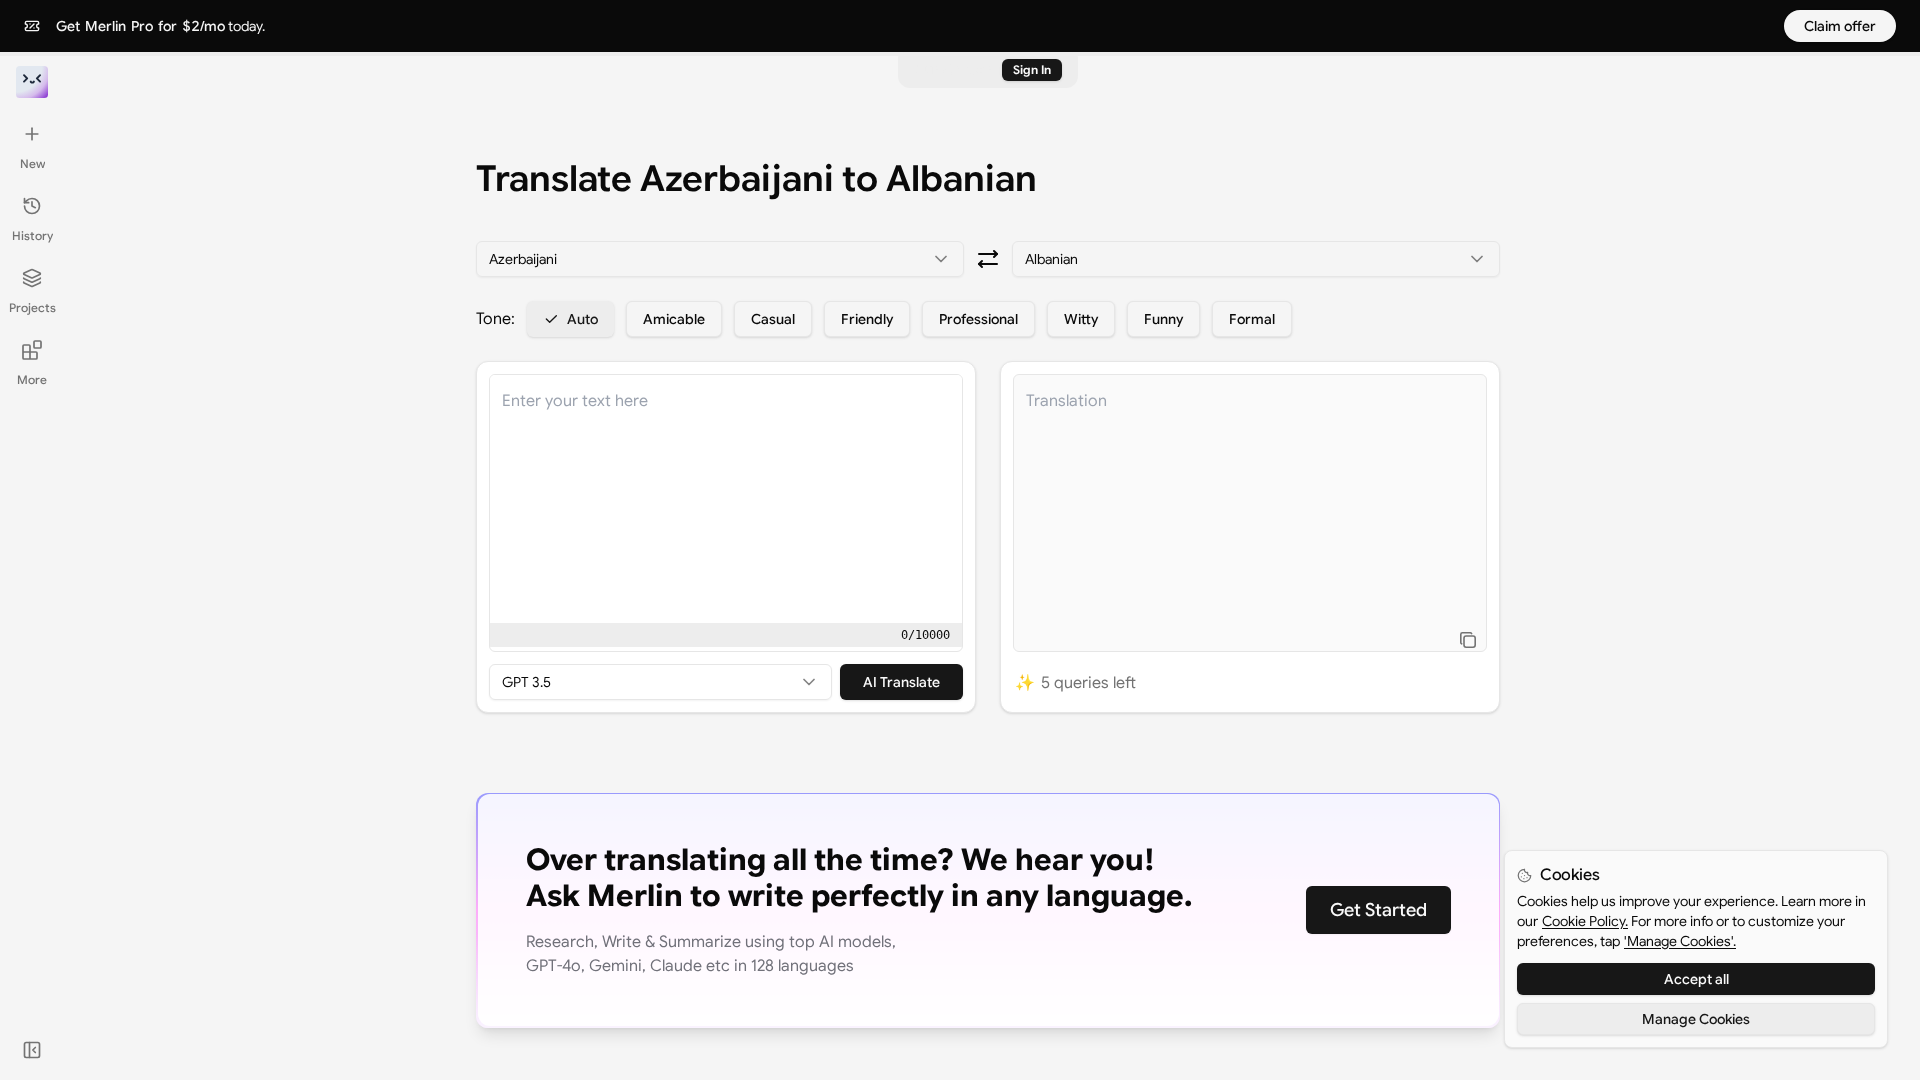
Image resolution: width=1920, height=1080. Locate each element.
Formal (1252, 319)
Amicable (674, 319)
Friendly (867, 319)
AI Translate (901, 682)
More (32, 379)
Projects (32, 307)
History (32, 235)
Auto (582, 319)
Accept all (1696, 979)
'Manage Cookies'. (1680, 941)
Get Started (1378, 910)
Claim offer (1840, 26)
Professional (978, 319)
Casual (773, 319)
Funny (1163, 319)
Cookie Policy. (1585, 921)
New (32, 163)
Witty (1081, 319)
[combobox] (720, 259)
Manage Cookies (1696, 1019)
